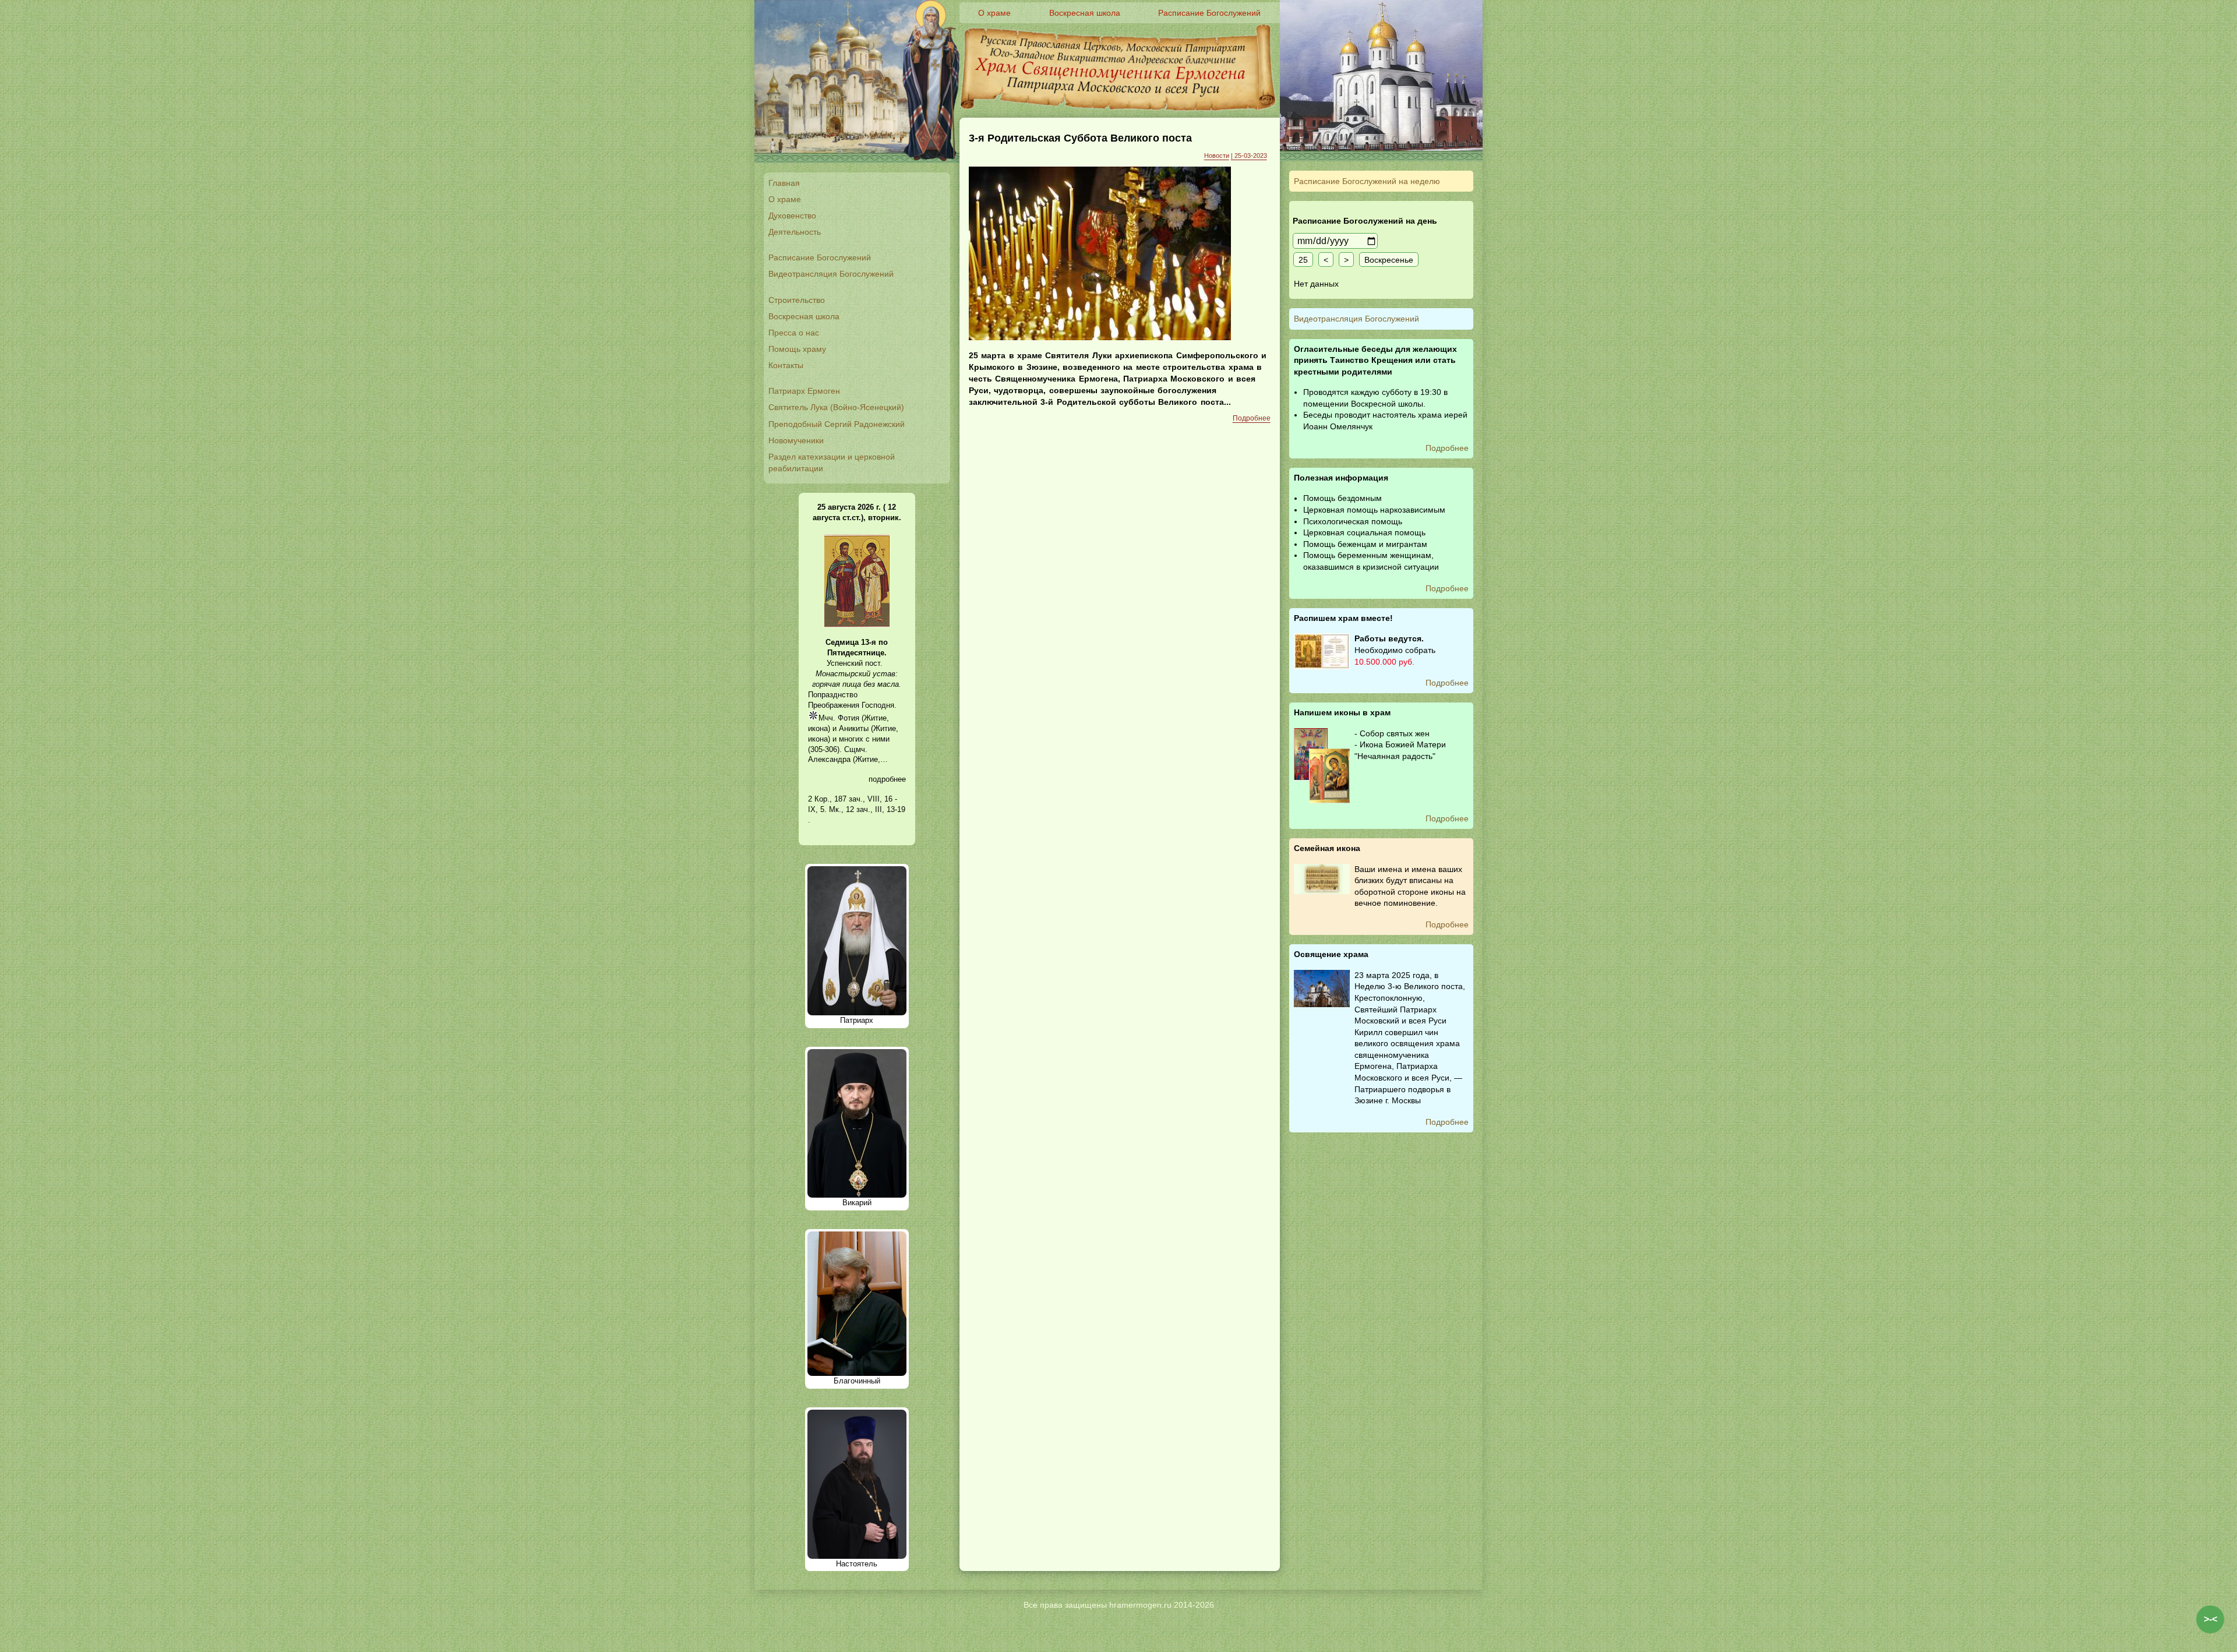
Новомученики (796, 440)
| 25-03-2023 (1249, 156)
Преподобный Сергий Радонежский (837, 424)
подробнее (887, 779)
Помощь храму (797, 349)
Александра (829, 759)
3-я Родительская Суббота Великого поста (1080, 138)
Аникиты (854, 728)
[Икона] (857, 625)
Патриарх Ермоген (804, 391)
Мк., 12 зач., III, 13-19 (867, 809)
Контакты (786, 365)
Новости (1217, 156)
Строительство (797, 300)
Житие (875, 718)
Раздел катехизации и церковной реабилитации (832, 463)
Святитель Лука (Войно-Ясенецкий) (836, 407)
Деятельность (795, 232)
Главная (784, 183)
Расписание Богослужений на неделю (1367, 181)
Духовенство (792, 216)
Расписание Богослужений (820, 257)
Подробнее (1252, 418)
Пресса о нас (794, 333)
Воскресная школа (804, 316)
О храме (785, 199)
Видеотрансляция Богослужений (831, 274)
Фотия (848, 718)
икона (818, 728)
